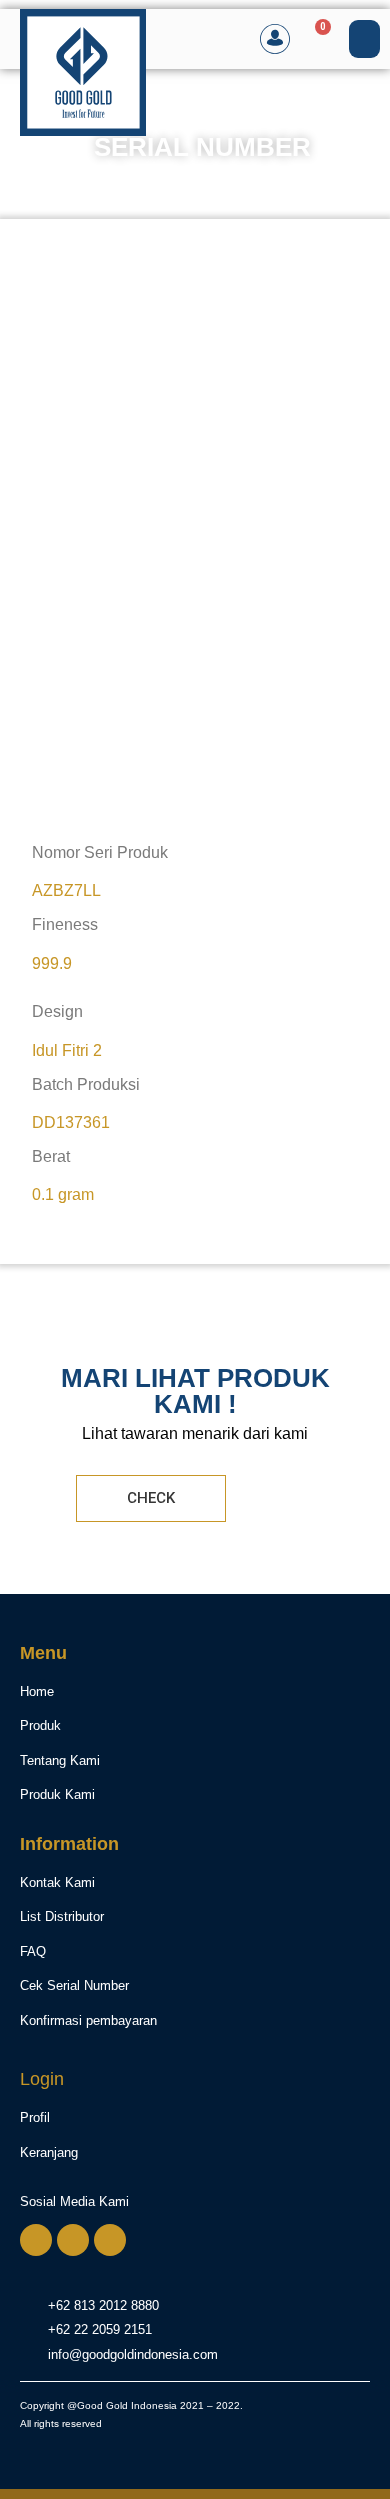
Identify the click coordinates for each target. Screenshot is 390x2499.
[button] (365, 39)
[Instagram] (73, 2240)
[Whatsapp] (36, 2240)
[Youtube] (110, 2240)
